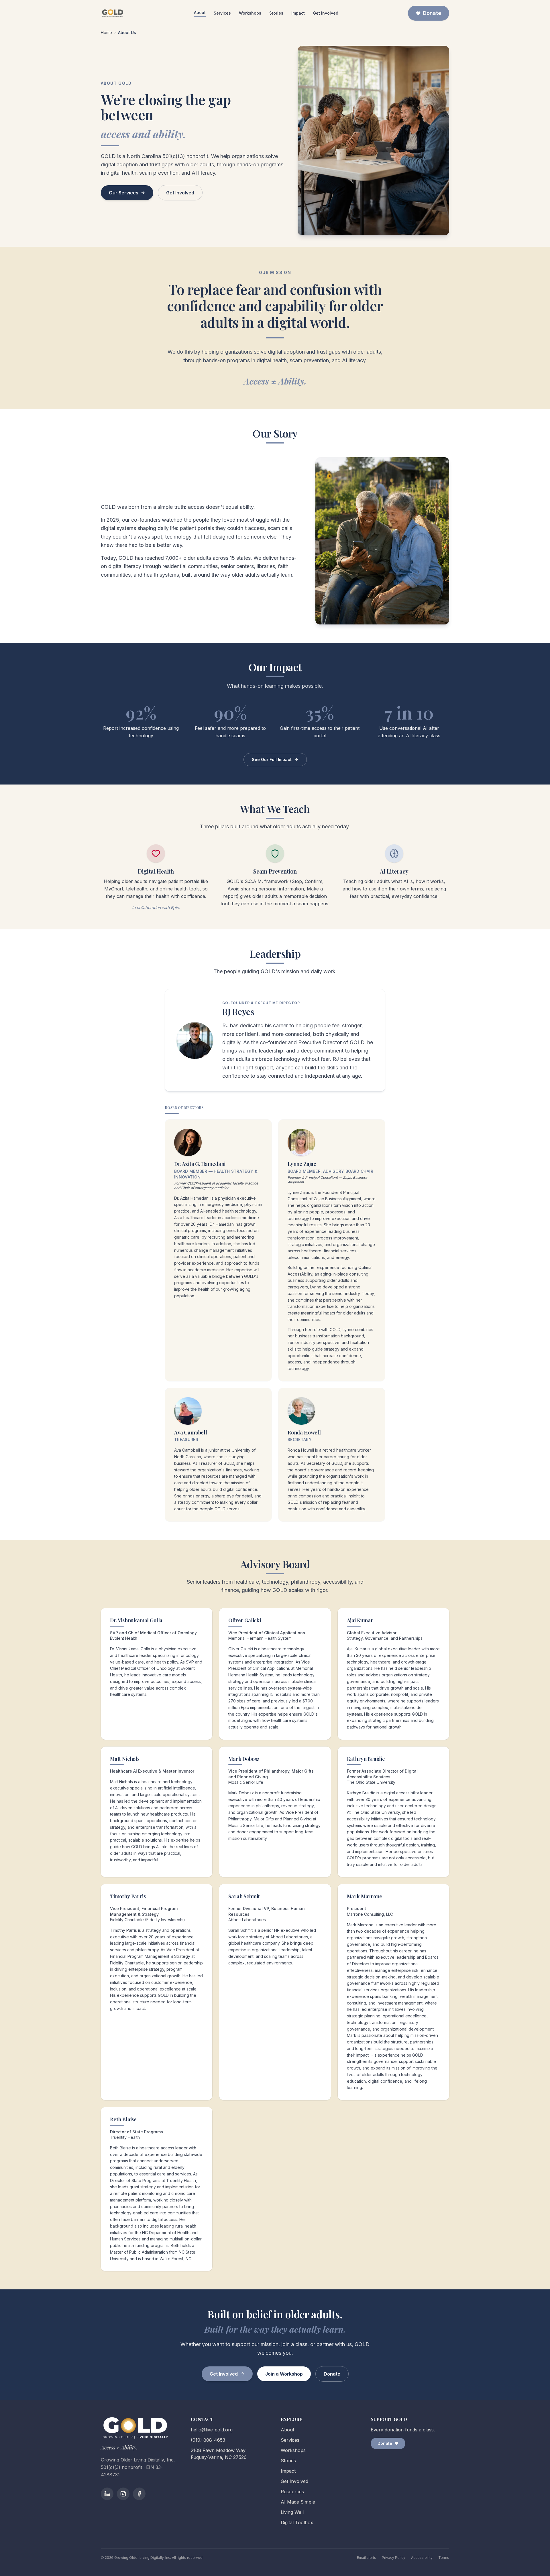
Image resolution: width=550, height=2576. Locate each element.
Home (106, 32)
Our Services (124, 193)
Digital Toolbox (297, 2522)
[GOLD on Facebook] (139, 2494)
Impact (298, 13)
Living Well (292, 2512)
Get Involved (326, 13)
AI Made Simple (298, 2502)
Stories (276, 13)
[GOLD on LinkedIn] (107, 2494)
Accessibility (422, 2558)
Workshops (250, 13)
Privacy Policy (394, 2558)
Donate (432, 13)
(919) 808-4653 (208, 2440)
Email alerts (367, 2558)
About (200, 12)
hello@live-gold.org (212, 2430)
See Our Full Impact (272, 759)
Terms (444, 2558)
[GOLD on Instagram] (123, 2494)
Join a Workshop (284, 2374)
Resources (292, 2492)
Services (222, 13)
